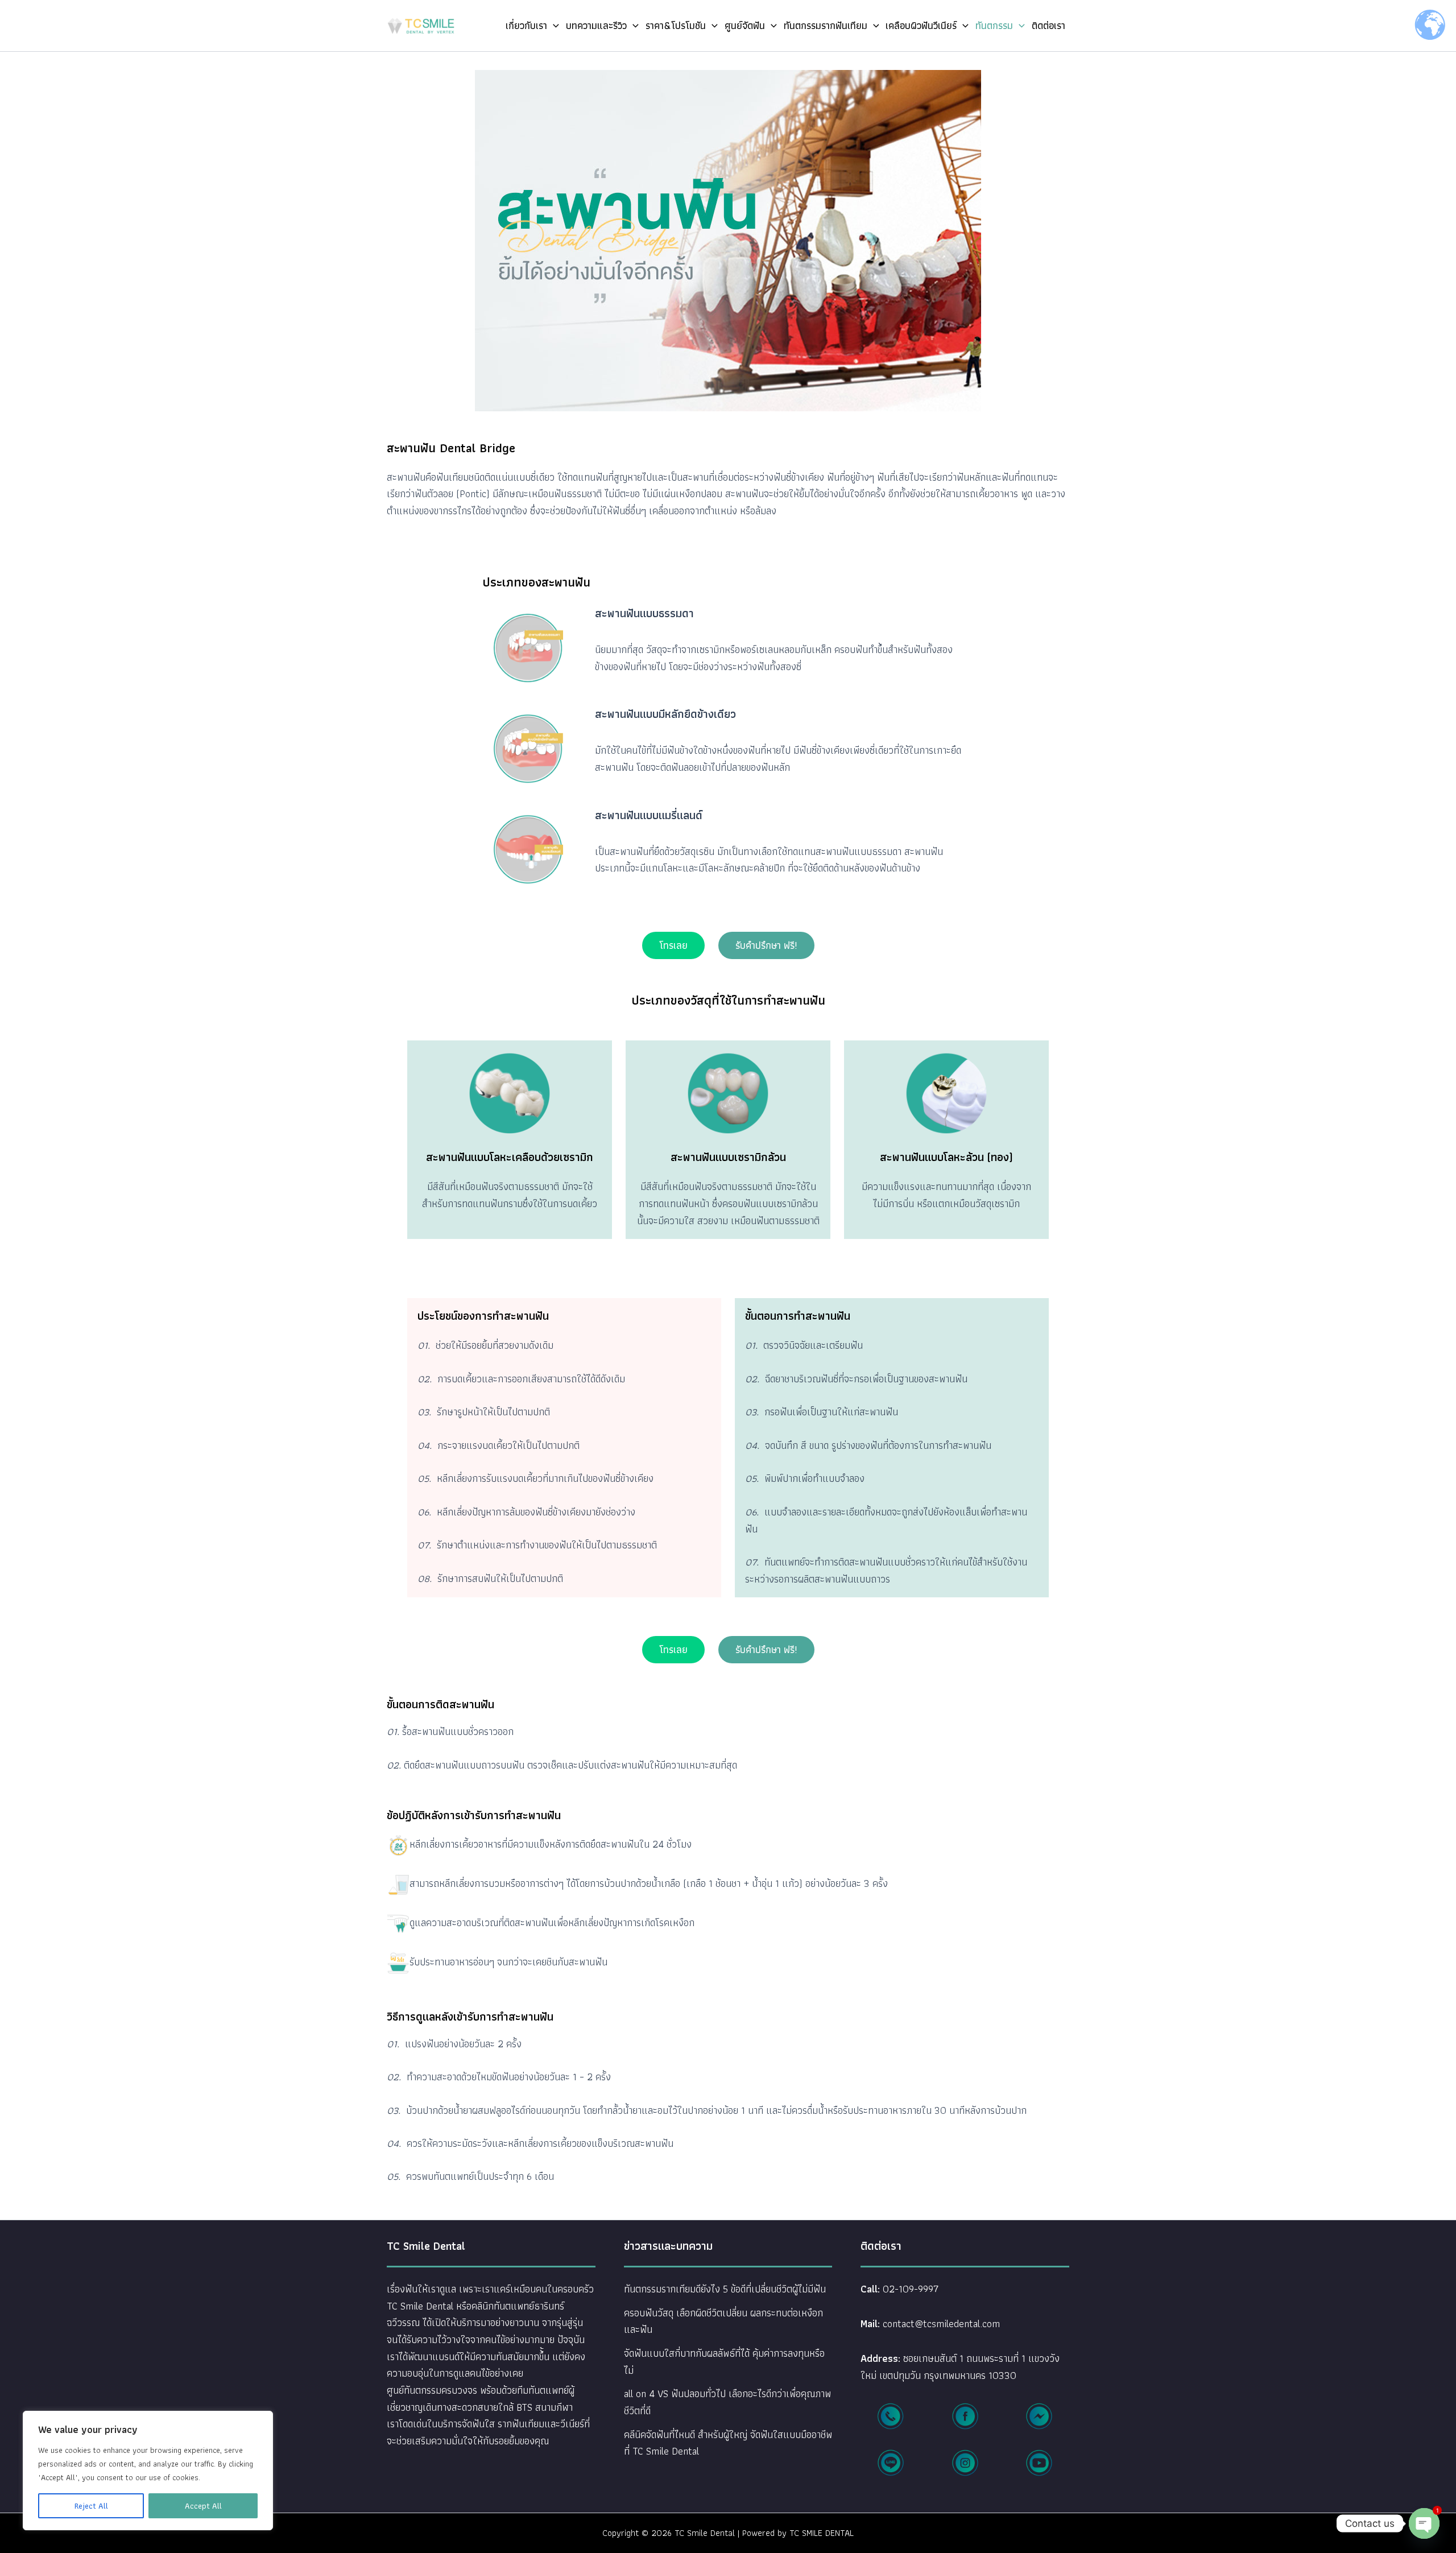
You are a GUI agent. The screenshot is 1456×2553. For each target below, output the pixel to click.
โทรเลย (673, 945)
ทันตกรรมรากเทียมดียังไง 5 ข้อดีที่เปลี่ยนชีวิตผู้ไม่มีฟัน (725, 2289)
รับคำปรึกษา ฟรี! (766, 945)
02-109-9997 (911, 2289)
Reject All (91, 2506)
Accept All (203, 2506)
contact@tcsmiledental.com (941, 2323)
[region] (148, 2471)
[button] (553, 26)
